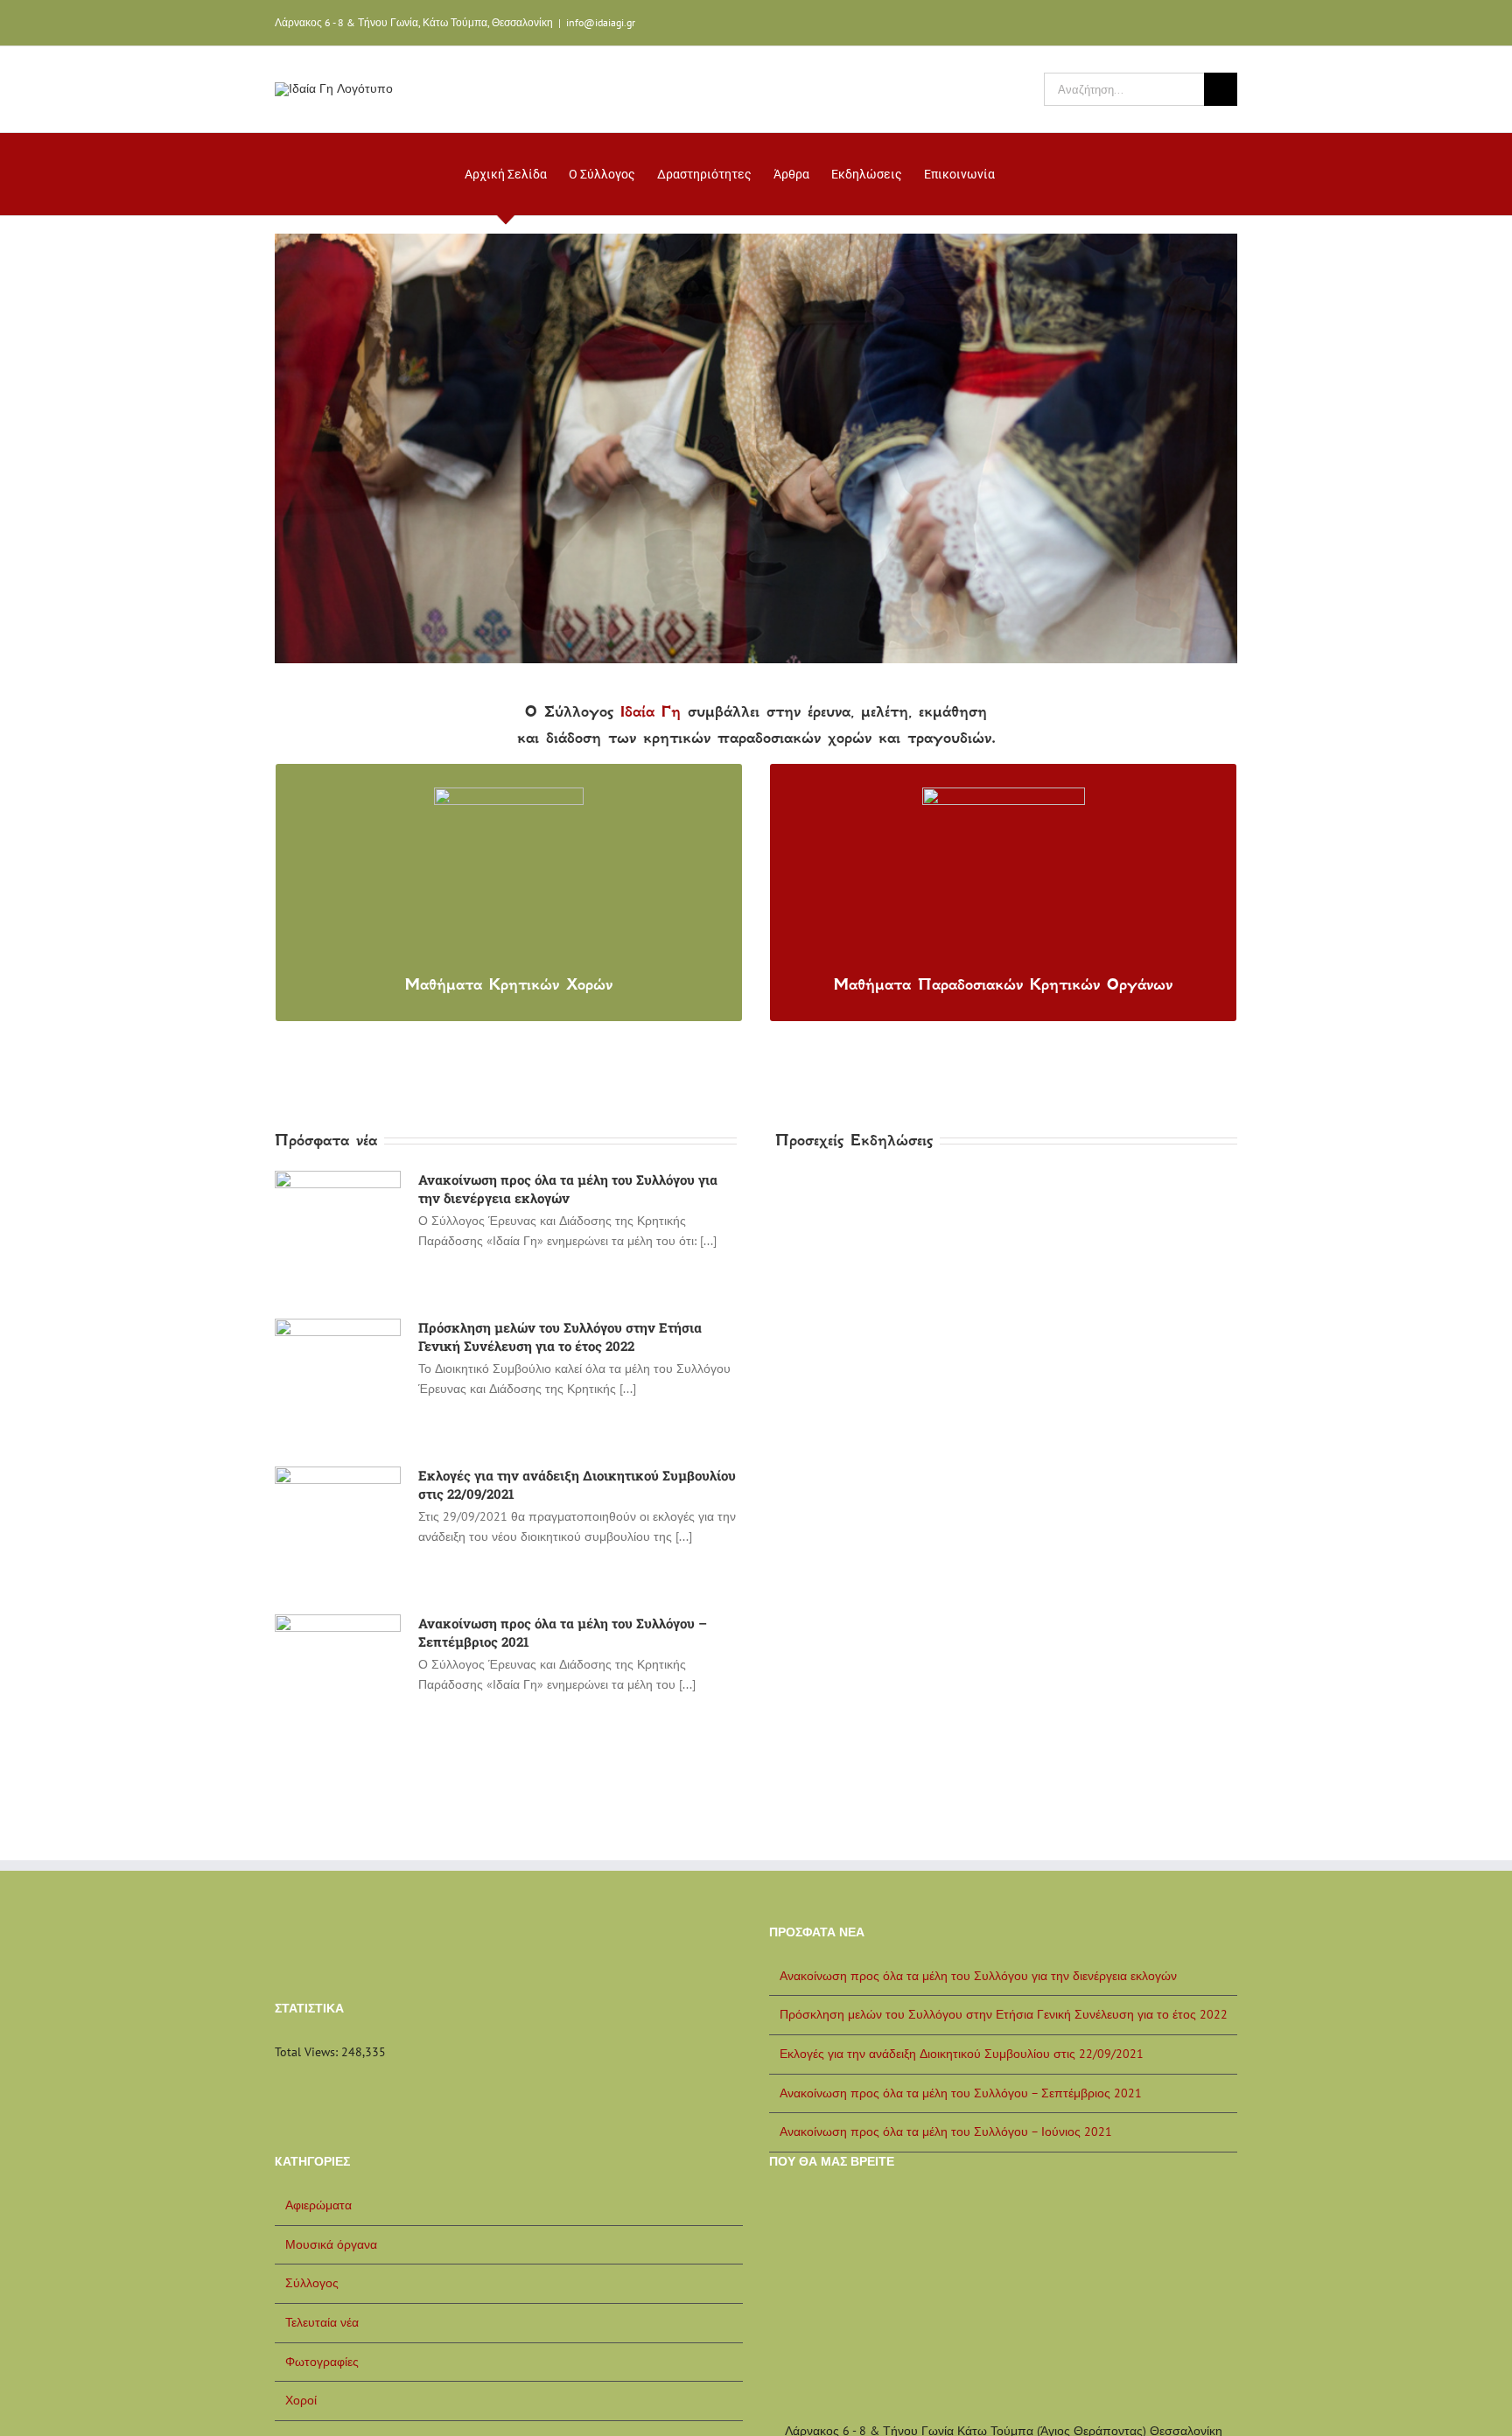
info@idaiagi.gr (601, 22)
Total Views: (308, 2052)
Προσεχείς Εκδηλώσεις (854, 1140)
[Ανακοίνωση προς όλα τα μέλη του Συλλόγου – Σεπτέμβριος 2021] (338, 1677)
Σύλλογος (312, 2283)
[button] (1022, 174)
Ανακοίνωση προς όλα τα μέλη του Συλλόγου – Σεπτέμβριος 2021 (961, 2093)
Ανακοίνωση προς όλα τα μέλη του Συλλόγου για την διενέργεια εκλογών (568, 1189)
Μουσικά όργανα (331, 2244)
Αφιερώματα (318, 2205)
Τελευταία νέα (322, 2322)
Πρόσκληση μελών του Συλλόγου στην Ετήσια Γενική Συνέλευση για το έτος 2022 (560, 1337)
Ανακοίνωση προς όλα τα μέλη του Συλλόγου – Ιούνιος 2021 (946, 2131)
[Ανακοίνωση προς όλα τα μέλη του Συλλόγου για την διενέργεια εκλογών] (338, 1234)
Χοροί (301, 2400)
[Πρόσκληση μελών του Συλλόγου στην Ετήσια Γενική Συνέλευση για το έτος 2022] (338, 1382)
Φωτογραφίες (322, 2362)
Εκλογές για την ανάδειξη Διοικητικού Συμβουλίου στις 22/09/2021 (962, 2054)
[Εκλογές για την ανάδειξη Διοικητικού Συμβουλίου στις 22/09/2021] (338, 1529)
